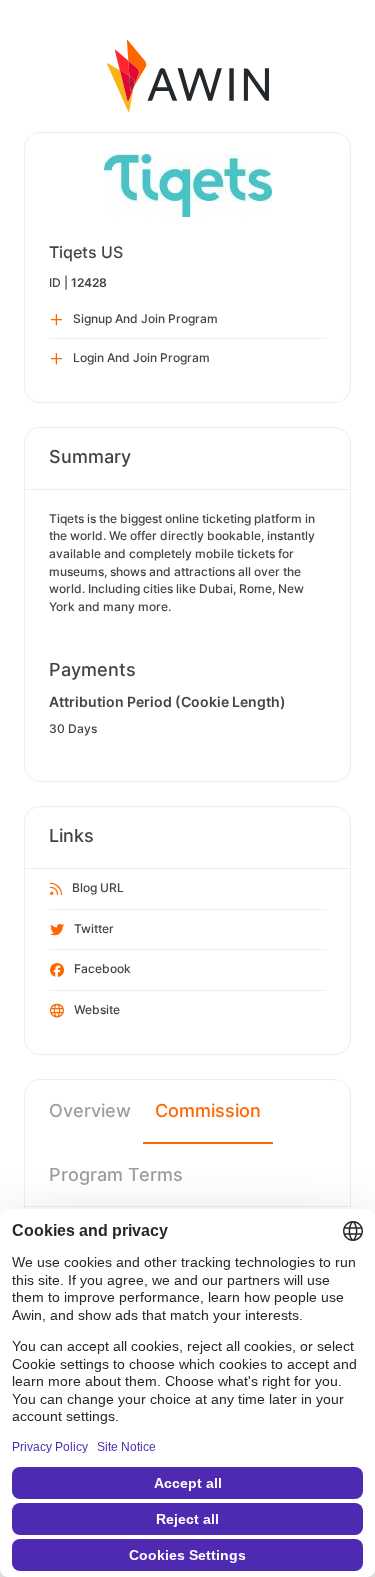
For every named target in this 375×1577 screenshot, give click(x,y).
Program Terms (116, 1174)
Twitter (94, 928)
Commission (208, 1110)
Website (97, 1009)
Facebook (102, 968)
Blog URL (98, 887)
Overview (90, 1110)
